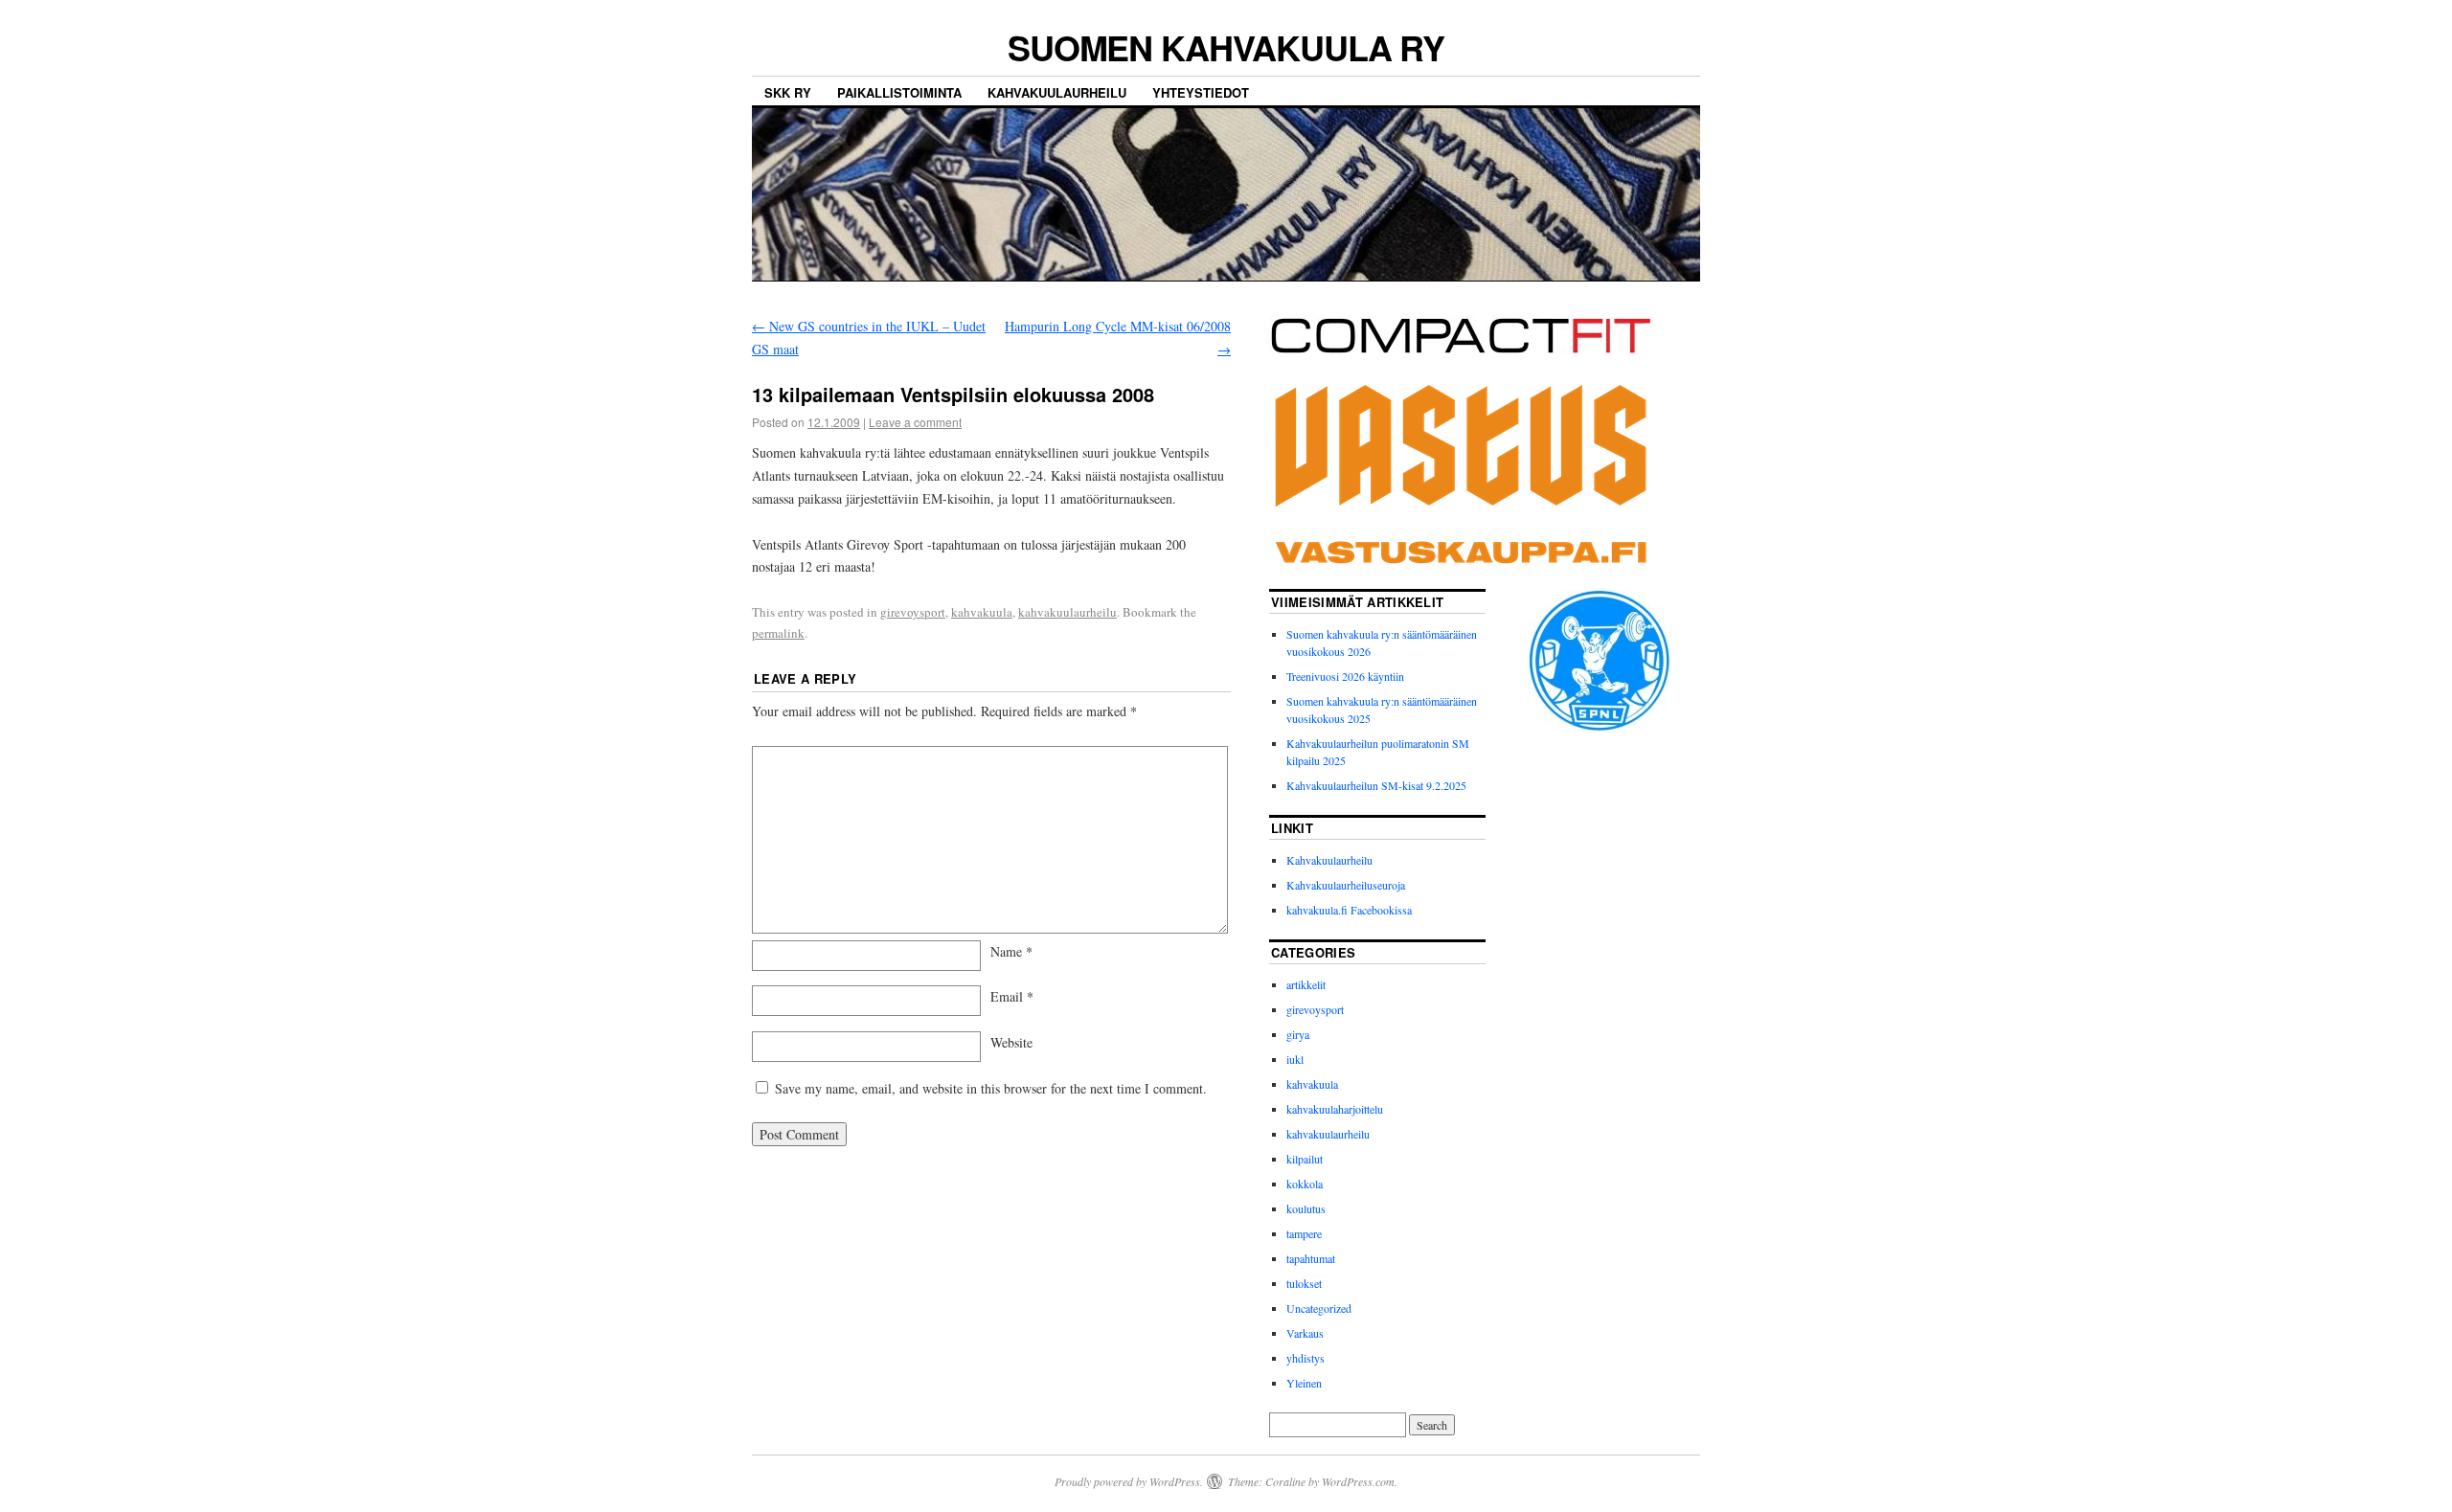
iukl (1295, 1059)
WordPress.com (1358, 1481)
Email (1012, 996)
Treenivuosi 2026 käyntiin (1345, 676)
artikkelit (1306, 984)
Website (1011, 1042)
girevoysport (913, 612)
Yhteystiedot (1201, 92)
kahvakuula (982, 612)
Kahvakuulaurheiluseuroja (1346, 885)
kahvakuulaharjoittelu (1335, 1109)
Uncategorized (1319, 1308)
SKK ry (788, 92)
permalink (778, 633)
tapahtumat (1311, 1258)
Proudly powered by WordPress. (1129, 1481)
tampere (1304, 1233)
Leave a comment (915, 422)
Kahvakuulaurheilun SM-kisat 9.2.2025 (1376, 785)
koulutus (1306, 1208)
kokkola (1305, 1184)
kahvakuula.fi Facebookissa (1349, 910)
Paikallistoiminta (899, 92)
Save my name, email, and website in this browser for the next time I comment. (991, 1088)
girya (1298, 1034)
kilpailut (1305, 1159)
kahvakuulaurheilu (1067, 612)
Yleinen (1304, 1383)
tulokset (1304, 1283)
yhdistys (1305, 1358)
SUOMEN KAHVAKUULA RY (1226, 47)
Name (1011, 951)
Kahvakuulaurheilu (1057, 92)
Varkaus (1305, 1333)
